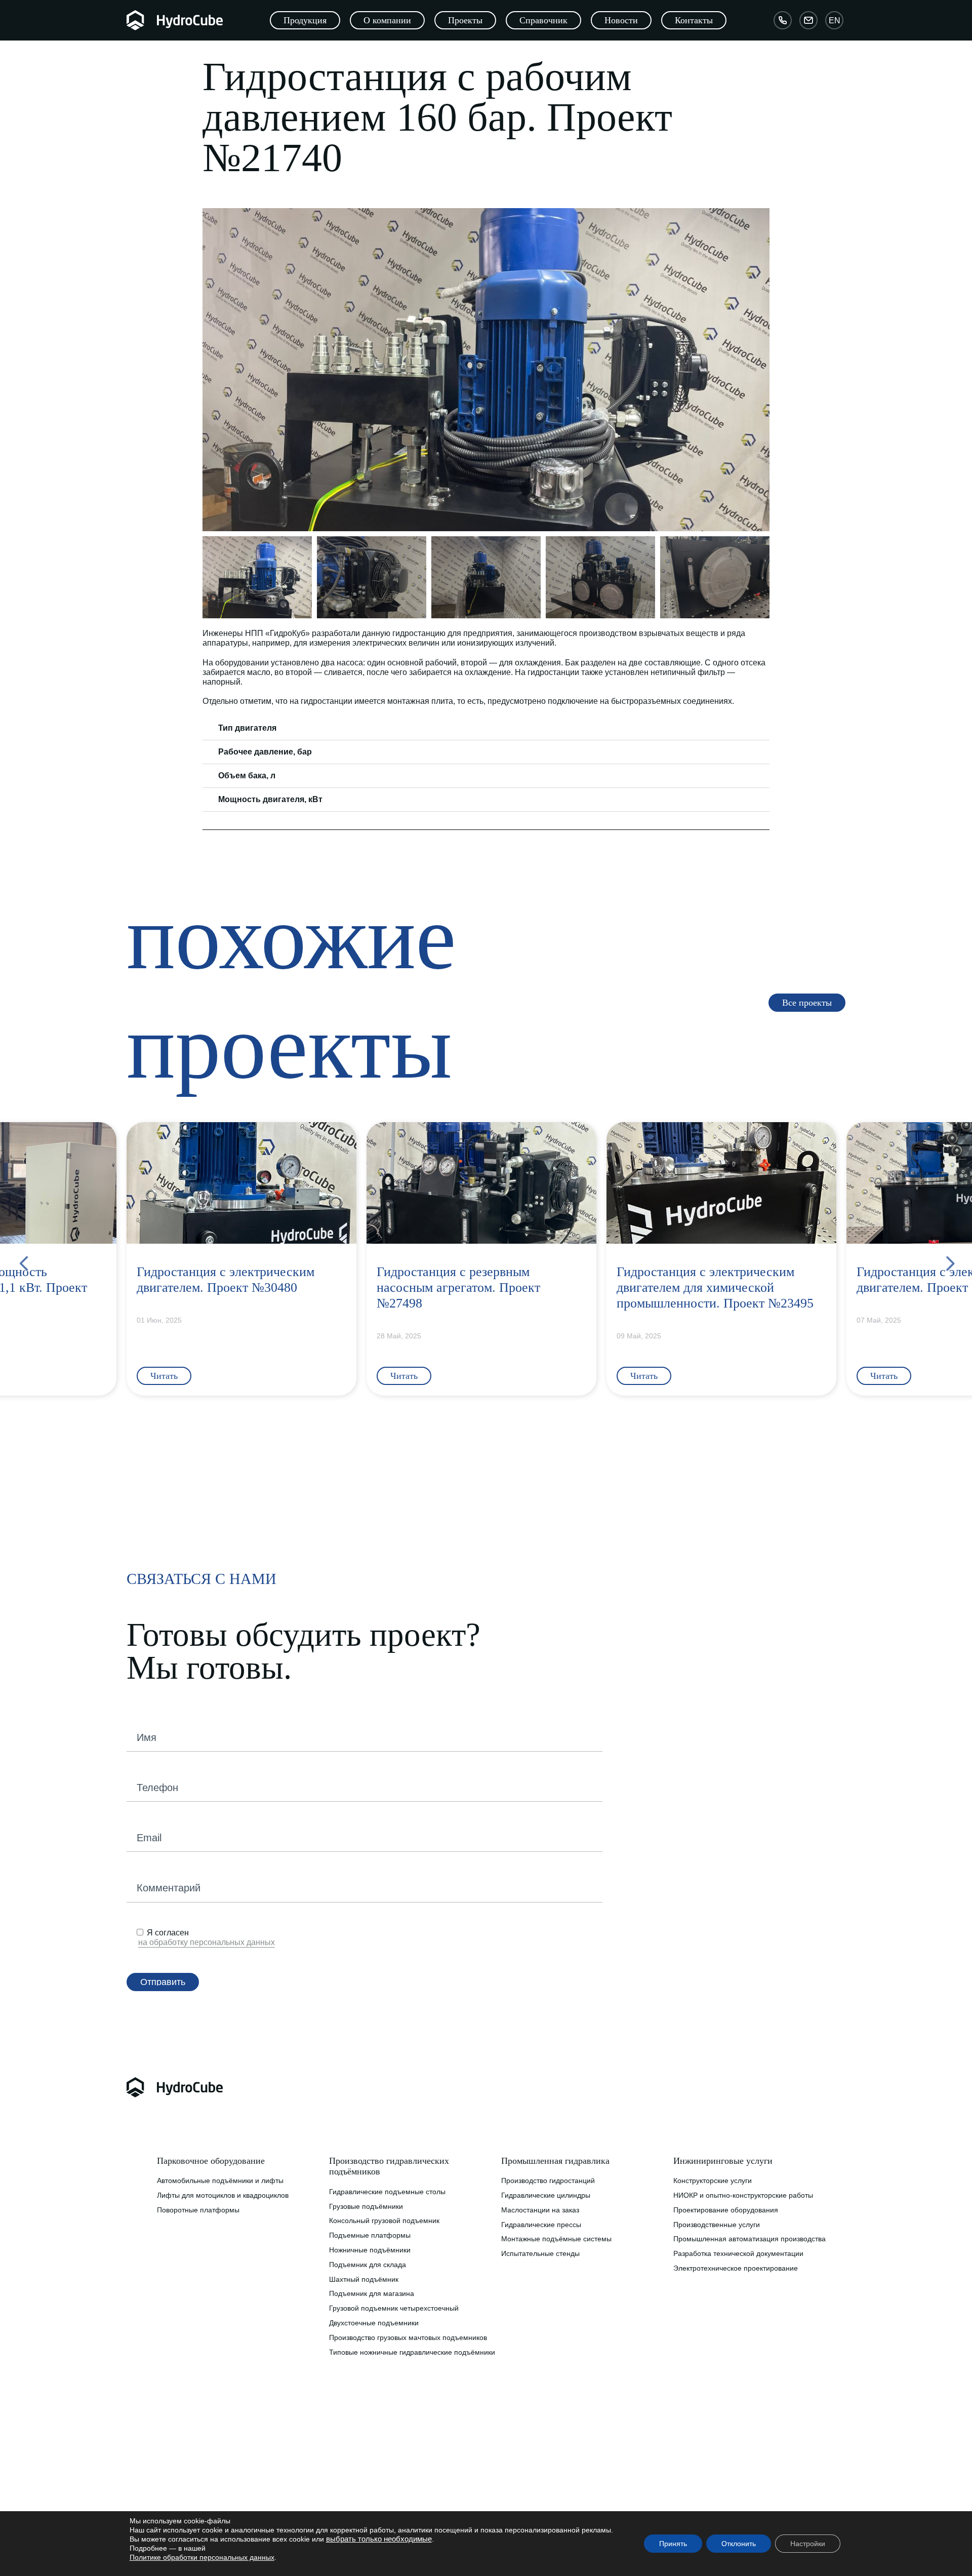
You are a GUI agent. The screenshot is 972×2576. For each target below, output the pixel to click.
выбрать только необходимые (379, 2539)
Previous (23, 1260)
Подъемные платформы (370, 2235)
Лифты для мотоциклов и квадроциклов (223, 2195)
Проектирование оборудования (726, 2210)
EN (835, 20)
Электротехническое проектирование (736, 2268)
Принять (673, 2544)
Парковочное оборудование (211, 2161)
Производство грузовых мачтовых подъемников (408, 2337)
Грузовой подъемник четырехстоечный (394, 2308)
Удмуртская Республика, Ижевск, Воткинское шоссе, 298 (587, 2459)
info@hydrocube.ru (539, 2499)
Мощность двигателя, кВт (270, 799)
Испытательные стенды (540, 2253)
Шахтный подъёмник (364, 2279)
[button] (212, 370)
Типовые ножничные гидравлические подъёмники (412, 2352)
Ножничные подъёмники (370, 2250)
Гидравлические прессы (541, 2225)
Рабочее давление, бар (265, 752)
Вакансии (173, 2473)
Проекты (343, 2488)
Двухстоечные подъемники (374, 2323)
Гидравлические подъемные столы (387, 2192)
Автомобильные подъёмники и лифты (220, 2181)
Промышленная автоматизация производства (750, 2239)
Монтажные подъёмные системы (556, 2239)
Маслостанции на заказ (540, 2210)
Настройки (808, 2544)
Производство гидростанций (548, 2181)
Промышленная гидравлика (555, 2161)
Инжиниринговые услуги (723, 2161)
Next (949, 1260)
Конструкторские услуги (713, 2181)
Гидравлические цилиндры (546, 2195)
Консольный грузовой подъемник (384, 2221)
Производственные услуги (717, 2225)
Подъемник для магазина (372, 2293)
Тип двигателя (247, 728)
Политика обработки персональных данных (229, 2488)
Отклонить (739, 2544)
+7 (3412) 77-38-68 (536, 2484)
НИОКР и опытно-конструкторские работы (743, 2195)
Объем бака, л (247, 776)
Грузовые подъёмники (366, 2206)
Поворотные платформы (198, 2210)
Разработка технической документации (738, 2253)
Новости (343, 2473)
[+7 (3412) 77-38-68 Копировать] (783, 20)
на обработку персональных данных (207, 1942)
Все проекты (350, 2502)
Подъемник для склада (368, 2265)
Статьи (340, 2459)
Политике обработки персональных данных (202, 2557)
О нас (167, 2459)
